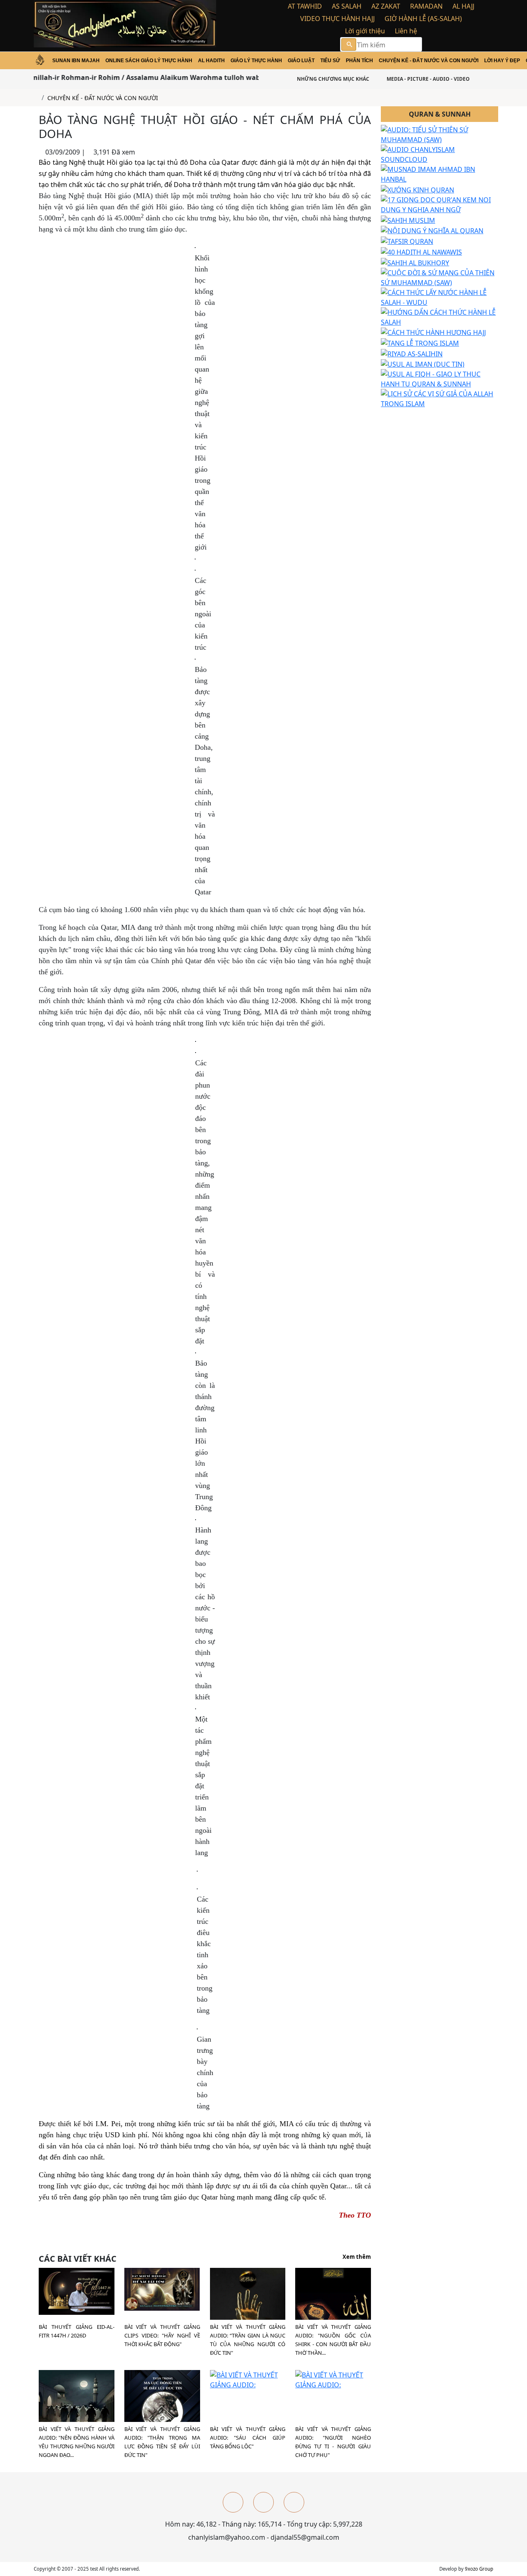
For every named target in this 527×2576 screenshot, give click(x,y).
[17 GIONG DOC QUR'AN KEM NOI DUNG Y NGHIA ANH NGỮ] (440, 204)
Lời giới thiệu (365, 31)
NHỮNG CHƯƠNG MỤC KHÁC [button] (332, 79)
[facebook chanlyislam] (233, 2502)
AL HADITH (211, 61)
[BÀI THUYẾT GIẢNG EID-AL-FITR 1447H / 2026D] (77, 2291)
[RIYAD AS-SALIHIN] (412, 353)
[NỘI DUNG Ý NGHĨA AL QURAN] (432, 230)
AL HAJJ (463, 6)
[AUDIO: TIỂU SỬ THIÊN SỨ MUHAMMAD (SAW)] (440, 134)
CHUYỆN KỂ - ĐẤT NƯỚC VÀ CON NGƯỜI (429, 61)
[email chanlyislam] (294, 2502)
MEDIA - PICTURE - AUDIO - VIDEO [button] (428, 79)
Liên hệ (406, 31)
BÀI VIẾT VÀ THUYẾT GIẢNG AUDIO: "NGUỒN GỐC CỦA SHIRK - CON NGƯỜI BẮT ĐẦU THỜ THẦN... (333, 2340)
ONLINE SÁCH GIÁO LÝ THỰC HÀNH (149, 61)
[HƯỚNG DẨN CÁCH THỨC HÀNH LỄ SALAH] (440, 316)
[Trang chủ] (36, 98)
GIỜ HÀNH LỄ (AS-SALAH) (423, 19)
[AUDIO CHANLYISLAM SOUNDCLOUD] (440, 154)
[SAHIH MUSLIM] (408, 220)
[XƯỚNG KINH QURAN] (417, 189)
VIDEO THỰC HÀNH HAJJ (337, 19)
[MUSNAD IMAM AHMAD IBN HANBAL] (440, 174)
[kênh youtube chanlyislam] (263, 2502)
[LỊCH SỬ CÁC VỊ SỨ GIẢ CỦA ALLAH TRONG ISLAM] (440, 398)
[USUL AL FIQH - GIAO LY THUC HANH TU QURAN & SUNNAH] (440, 379)
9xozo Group (479, 2569)
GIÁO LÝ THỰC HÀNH (256, 61)
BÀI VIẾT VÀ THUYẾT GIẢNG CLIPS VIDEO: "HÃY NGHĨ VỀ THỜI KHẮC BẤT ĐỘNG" (162, 2335)
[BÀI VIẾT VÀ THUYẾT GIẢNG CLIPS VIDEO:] (162, 2288)
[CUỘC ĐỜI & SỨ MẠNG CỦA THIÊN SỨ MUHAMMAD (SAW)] (440, 277)
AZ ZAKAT (386, 6)
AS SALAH (347, 6)
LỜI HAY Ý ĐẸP (502, 61)
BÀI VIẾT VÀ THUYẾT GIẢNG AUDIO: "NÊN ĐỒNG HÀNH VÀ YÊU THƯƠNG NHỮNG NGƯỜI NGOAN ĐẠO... (77, 2442)
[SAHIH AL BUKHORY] (415, 262)
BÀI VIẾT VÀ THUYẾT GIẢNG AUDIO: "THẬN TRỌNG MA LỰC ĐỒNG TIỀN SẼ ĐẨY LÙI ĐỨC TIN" (162, 2442)
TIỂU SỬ (330, 61)
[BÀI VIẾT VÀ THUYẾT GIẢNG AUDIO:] (333, 2305)
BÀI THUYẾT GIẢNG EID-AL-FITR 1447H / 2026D (77, 2331)
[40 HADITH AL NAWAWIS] (421, 251)
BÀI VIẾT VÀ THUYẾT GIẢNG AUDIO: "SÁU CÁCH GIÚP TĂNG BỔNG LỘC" (248, 2438)
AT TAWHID (305, 6)
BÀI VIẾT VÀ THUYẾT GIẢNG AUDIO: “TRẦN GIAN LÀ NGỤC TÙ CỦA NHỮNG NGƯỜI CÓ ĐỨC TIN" (248, 2340)
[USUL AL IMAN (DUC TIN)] (423, 364)
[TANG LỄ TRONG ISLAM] (420, 342)
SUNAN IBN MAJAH (76, 61)
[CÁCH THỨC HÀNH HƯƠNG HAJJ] (433, 332)
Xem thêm (357, 2257)
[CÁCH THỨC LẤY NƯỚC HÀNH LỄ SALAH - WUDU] (440, 297)
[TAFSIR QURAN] (407, 241)
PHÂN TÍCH (359, 61)
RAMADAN (426, 6)
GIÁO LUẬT (301, 61)
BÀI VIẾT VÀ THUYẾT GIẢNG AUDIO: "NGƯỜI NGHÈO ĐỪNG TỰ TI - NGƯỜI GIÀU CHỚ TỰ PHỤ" (333, 2442)
